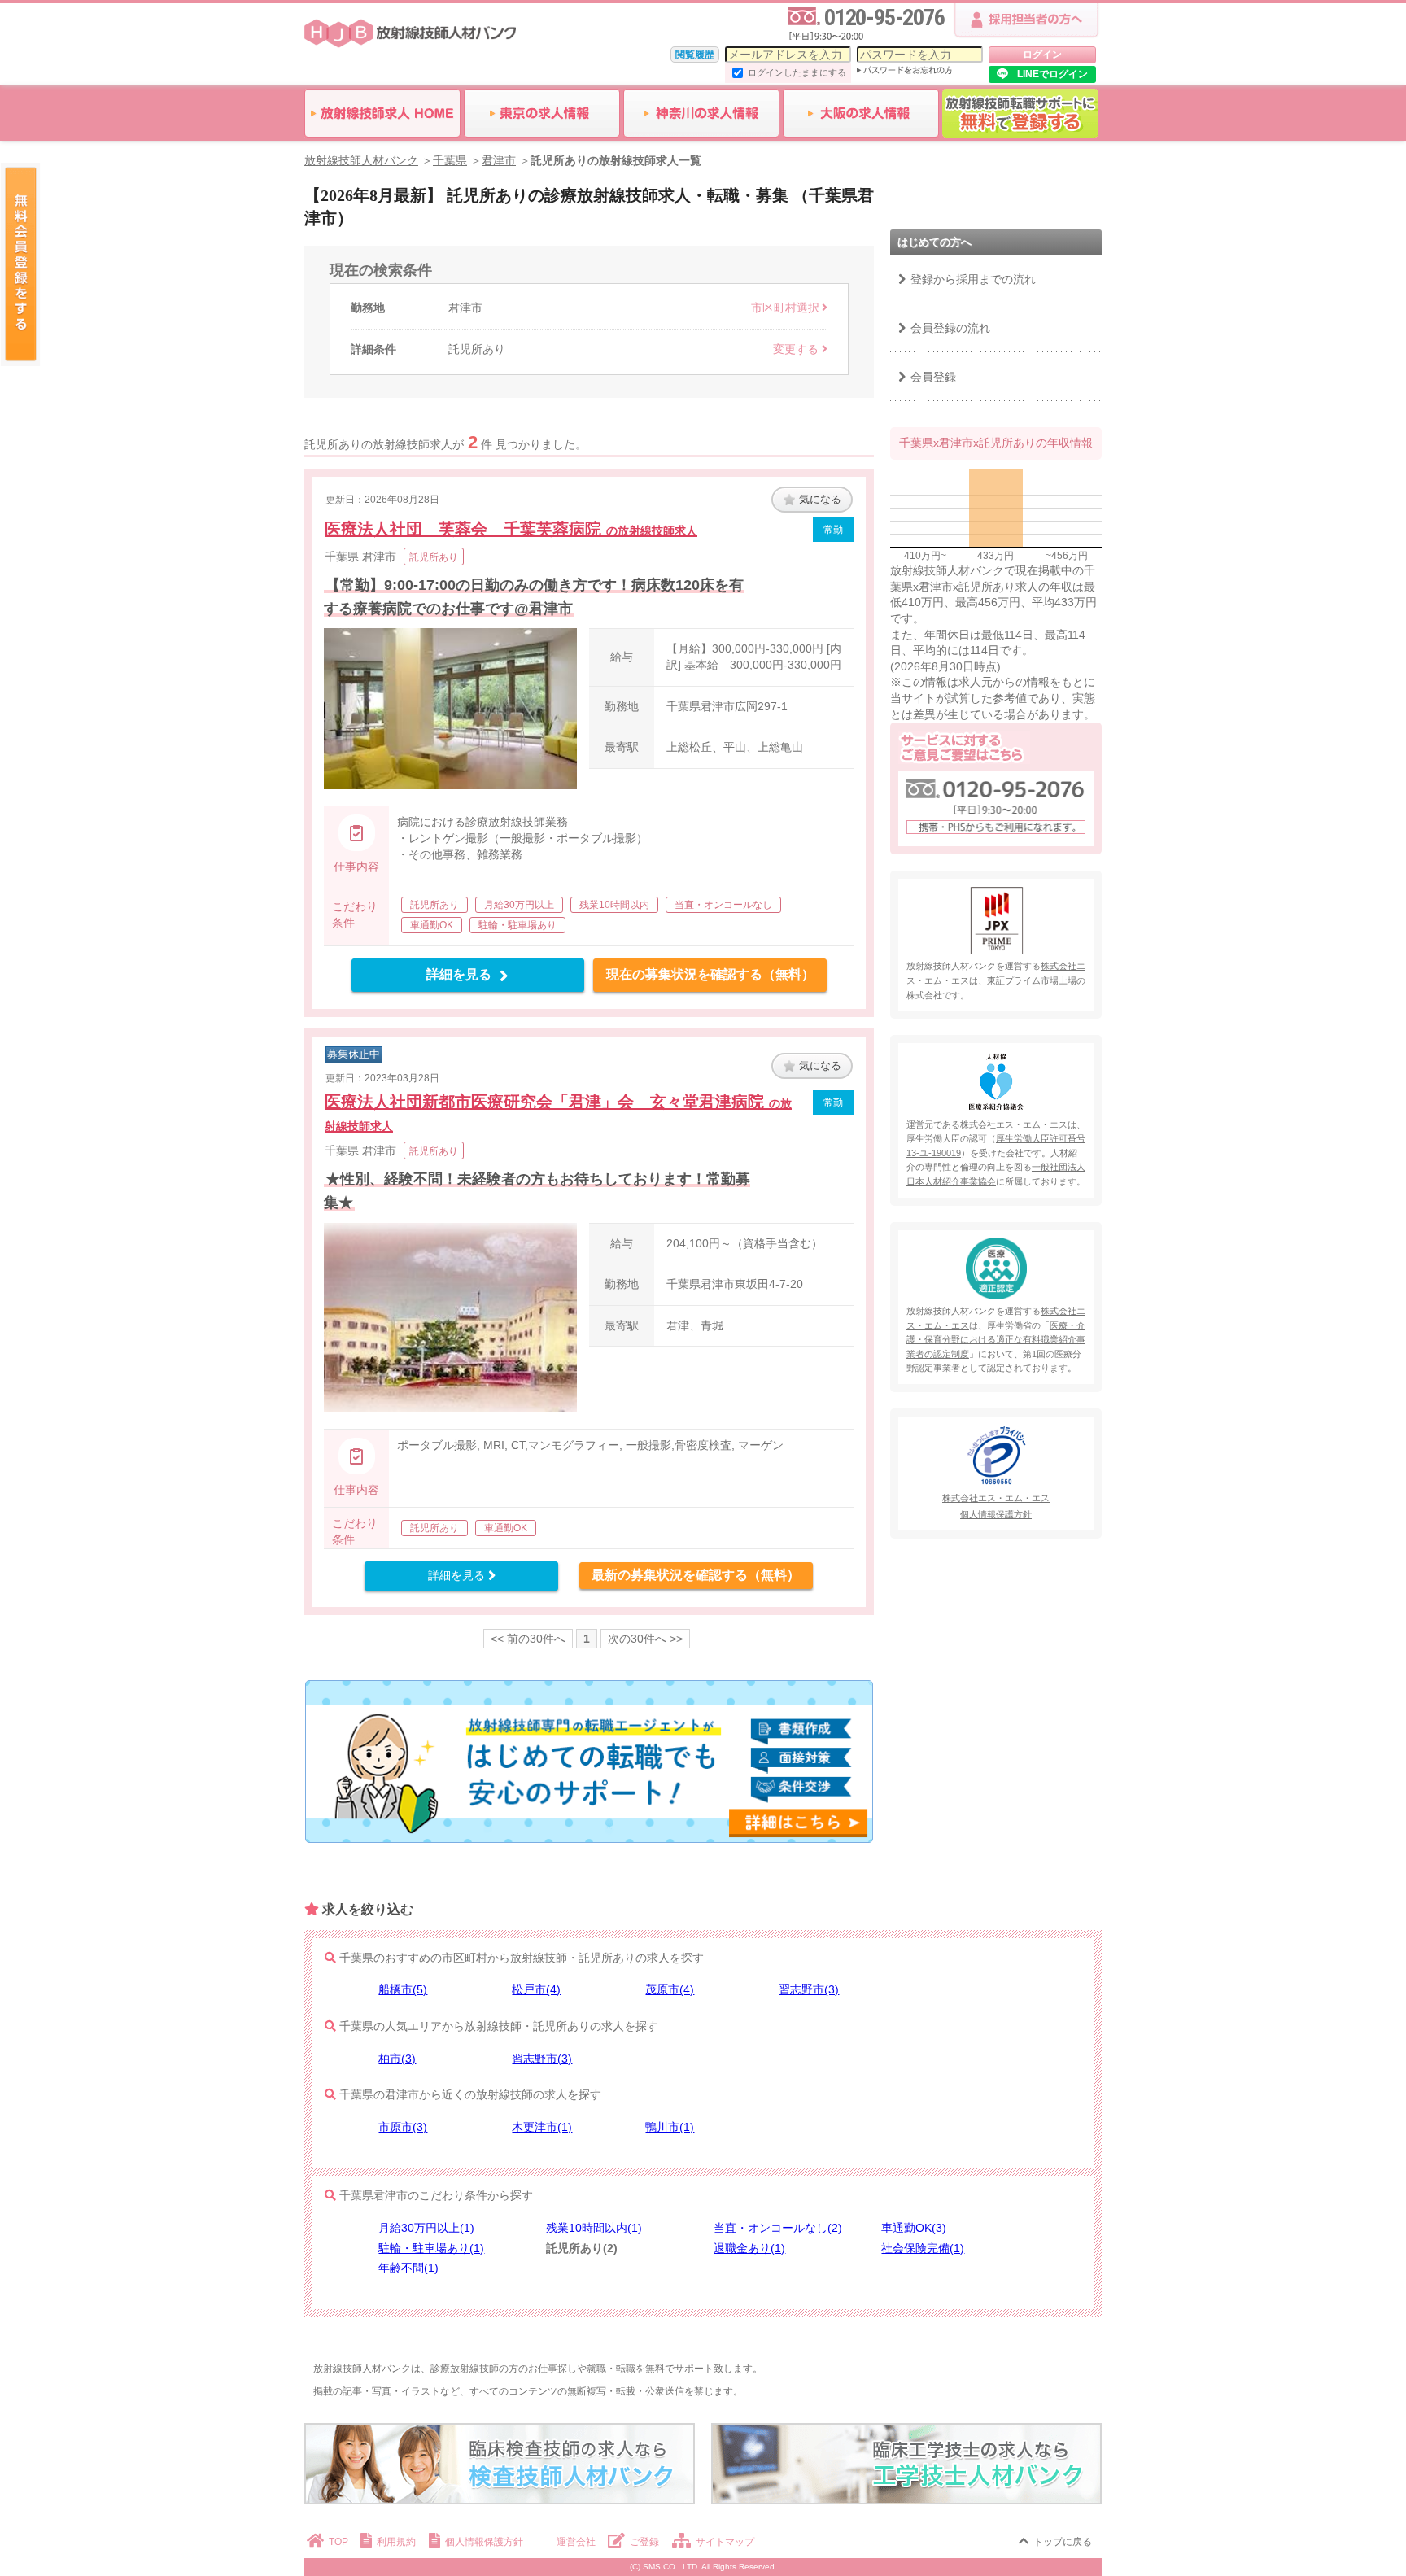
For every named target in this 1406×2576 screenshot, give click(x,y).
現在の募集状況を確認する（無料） (710, 974)
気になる (820, 499)
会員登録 (933, 377)
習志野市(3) (809, 1989)
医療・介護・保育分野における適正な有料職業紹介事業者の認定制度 (996, 1340)
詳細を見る (459, 974)
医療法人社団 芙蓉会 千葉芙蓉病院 (511, 529)
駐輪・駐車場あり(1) (431, 2248)
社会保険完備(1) (923, 2248)
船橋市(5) (403, 1989)
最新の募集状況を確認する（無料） (696, 1575)
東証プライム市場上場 (1032, 980)
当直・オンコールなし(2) (778, 2228)
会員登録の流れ (950, 328)
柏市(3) (397, 2059)
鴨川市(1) (670, 2127)
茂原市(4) (670, 1989)
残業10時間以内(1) (594, 2228)
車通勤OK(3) (914, 2228)
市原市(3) (403, 2127)
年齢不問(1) (408, 2268)
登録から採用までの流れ (973, 279)
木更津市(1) (542, 2127)
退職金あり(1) (749, 2248)
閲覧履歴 (695, 55)
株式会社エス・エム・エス (1014, 1124)
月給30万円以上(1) (426, 2228)
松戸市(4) (536, 1989)
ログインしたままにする (797, 72)
